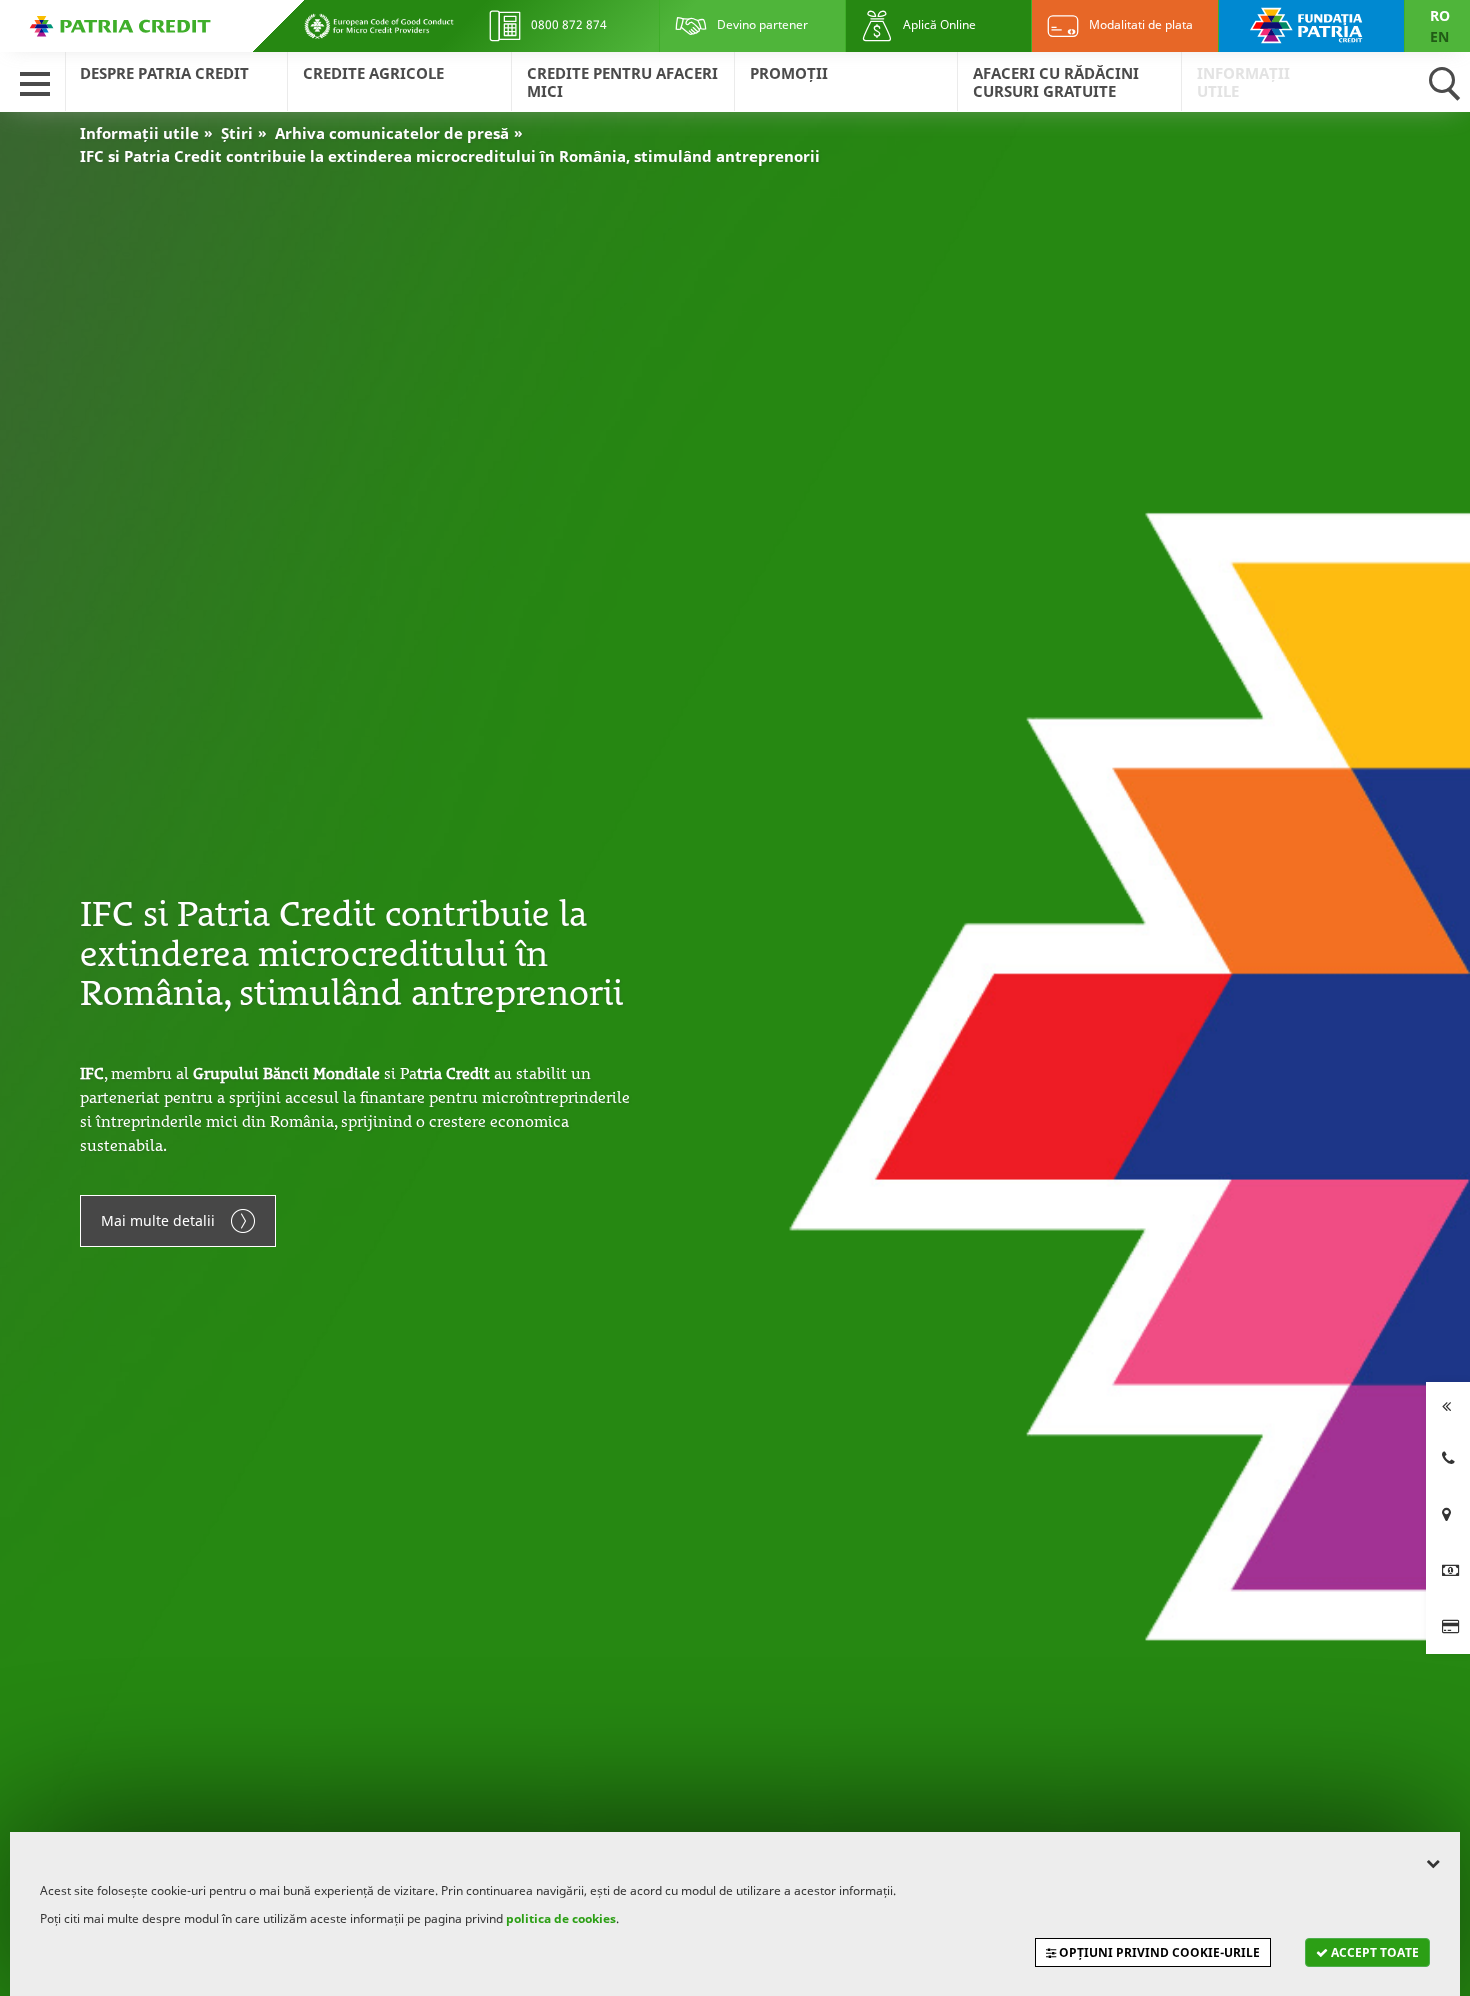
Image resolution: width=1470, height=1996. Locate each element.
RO (1440, 15)
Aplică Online (938, 24)
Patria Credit (120, 26)
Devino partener (761, 24)
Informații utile (1243, 82)
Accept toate (1373, 1952)
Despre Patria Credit (164, 73)
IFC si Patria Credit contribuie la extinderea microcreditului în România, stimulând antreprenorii (450, 156)
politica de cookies (561, 1918)
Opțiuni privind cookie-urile (1158, 1952)
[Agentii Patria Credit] (1448, 1514)
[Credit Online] (1448, 1570)
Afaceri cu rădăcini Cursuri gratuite (1056, 82)
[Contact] (1448, 1458)
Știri (237, 133)
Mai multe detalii (158, 1220)
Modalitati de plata (1139, 24)
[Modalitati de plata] (1448, 1626)
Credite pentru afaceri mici (622, 82)
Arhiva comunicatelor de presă (392, 133)
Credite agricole (373, 73)
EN (1439, 36)
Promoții (789, 73)
